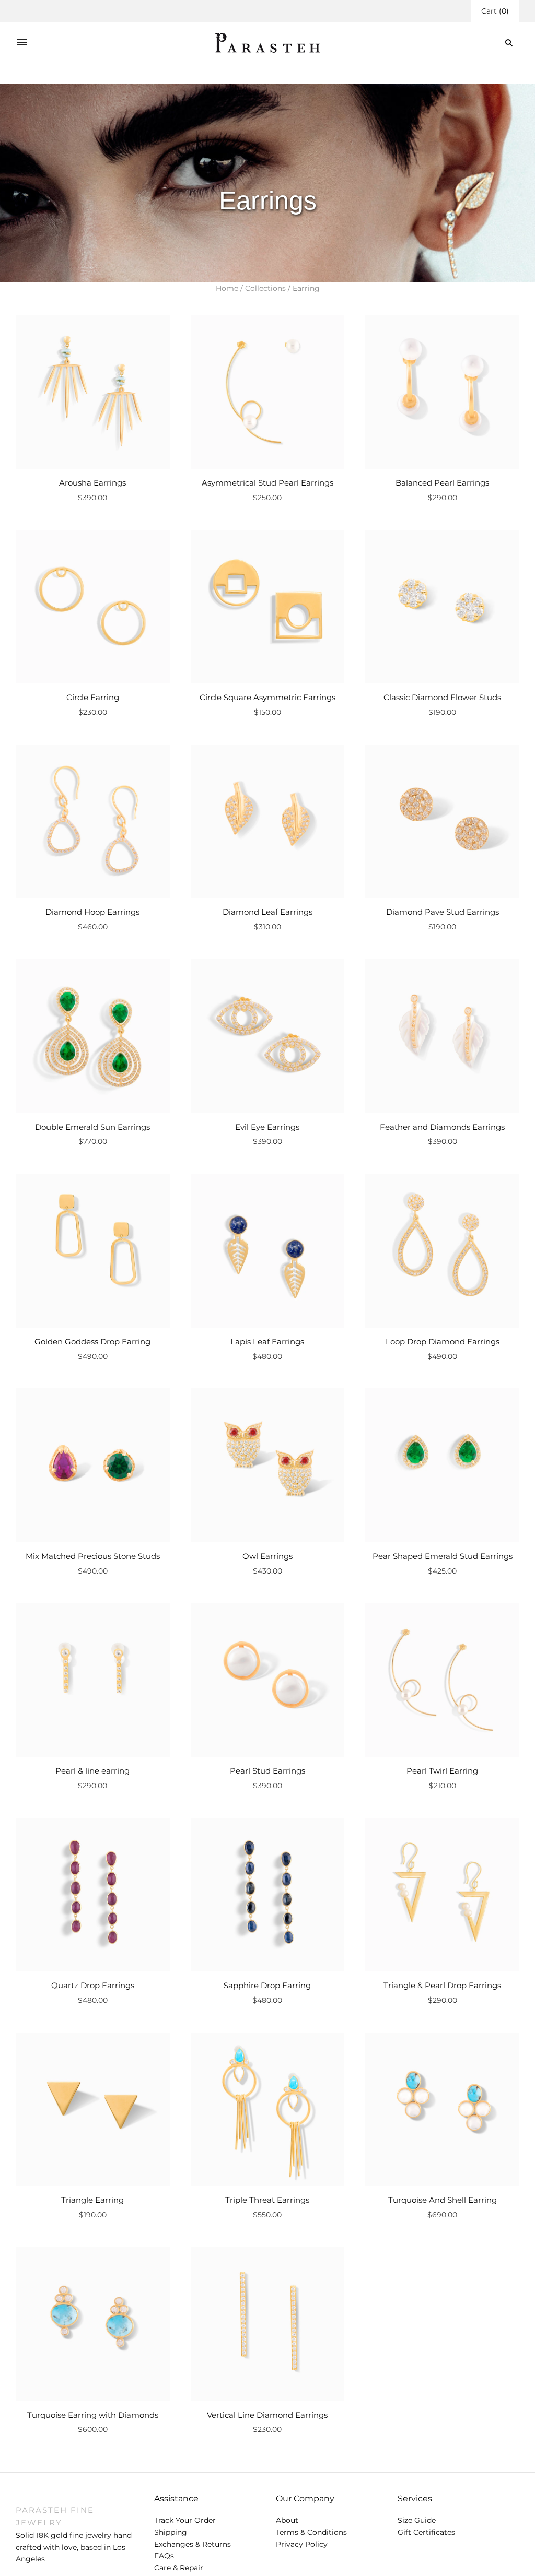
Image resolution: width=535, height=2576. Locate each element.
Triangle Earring (92, 2200)
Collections (265, 288)
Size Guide (417, 2520)
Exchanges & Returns (193, 2544)
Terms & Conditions (311, 2532)
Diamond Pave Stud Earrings (443, 912)
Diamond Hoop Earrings (92, 912)
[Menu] (22, 43)
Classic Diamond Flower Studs (442, 697)
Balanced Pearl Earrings (442, 483)
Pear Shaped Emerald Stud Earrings (443, 1556)
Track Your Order (185, 2520)
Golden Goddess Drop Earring (92, 1342)
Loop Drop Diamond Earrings (443, 1342)
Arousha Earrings (92, 483)
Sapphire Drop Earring (267, 1985)
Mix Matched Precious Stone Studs (93, 1556)
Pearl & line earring (92, 1771)
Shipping (171, 2532)
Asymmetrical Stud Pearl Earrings (267, 483)
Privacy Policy (302, 2544)
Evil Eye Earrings (267, 1127)
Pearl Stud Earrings (267, 1771)
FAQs (164, 2556)
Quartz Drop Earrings (93, 1985)
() (495, 11)
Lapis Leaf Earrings (267, 1342)
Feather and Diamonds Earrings (442, 1127)
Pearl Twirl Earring (442, 1771)
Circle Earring (93, 697)
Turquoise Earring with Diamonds (93, 2415)
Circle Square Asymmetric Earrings (267, 697)
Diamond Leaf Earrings (267, 912)
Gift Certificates (426, 2532)
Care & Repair (179, 2568)
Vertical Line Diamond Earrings (267, 2415)
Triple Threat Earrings (267, 2200)
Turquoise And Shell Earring (443, 2200)
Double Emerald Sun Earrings (92, 1127)
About (287, 2520)
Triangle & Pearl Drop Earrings (442, 1985)
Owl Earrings (267, 1556)
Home (227, 288)
